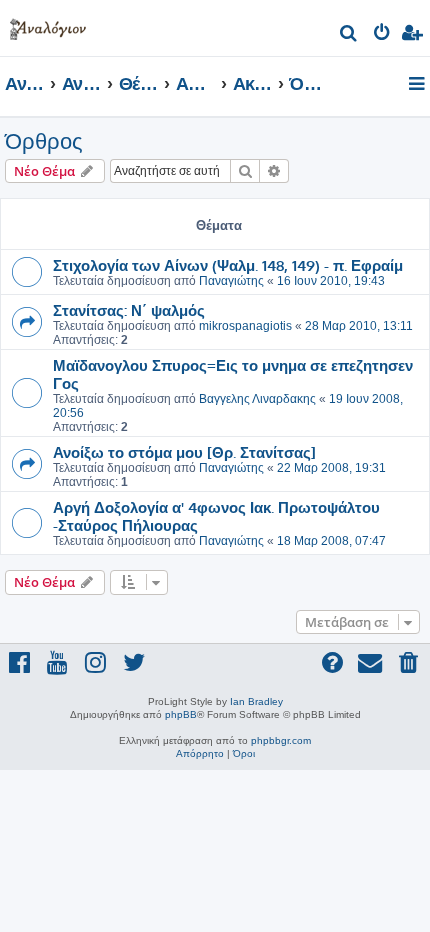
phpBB (181, 714)
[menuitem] (349, 35)
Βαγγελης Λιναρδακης (257, 399)
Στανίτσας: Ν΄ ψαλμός (129, 310)
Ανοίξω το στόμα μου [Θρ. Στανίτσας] (184, 452)
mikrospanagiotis (245, 326)
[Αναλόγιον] (48, 25)
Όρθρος (44, 141)
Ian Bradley (256, 701)
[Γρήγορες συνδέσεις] (418, 85)
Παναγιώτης (231, 281)
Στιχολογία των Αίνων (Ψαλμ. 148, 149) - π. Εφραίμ (228, 265)
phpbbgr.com (281, 740)
